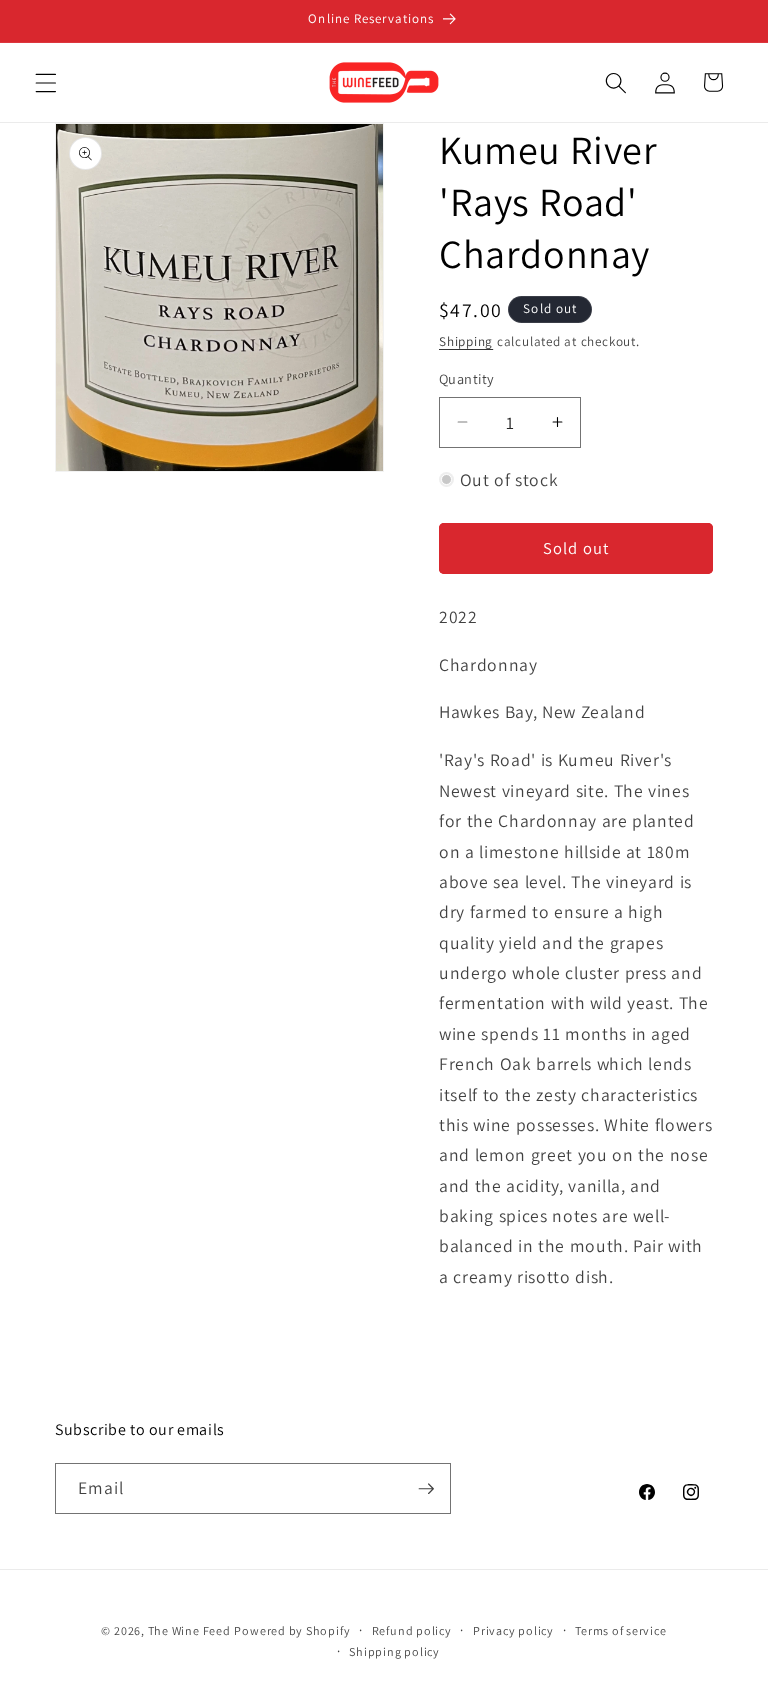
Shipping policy (394, 1651)
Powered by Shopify (292, 1630)
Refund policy (412, 1630)
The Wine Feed (189, 1630)
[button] (46, 82)
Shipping (466, 341)
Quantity (467, 378)
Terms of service (620, 1630)
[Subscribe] (426, 1489)
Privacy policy (513, 1630)
